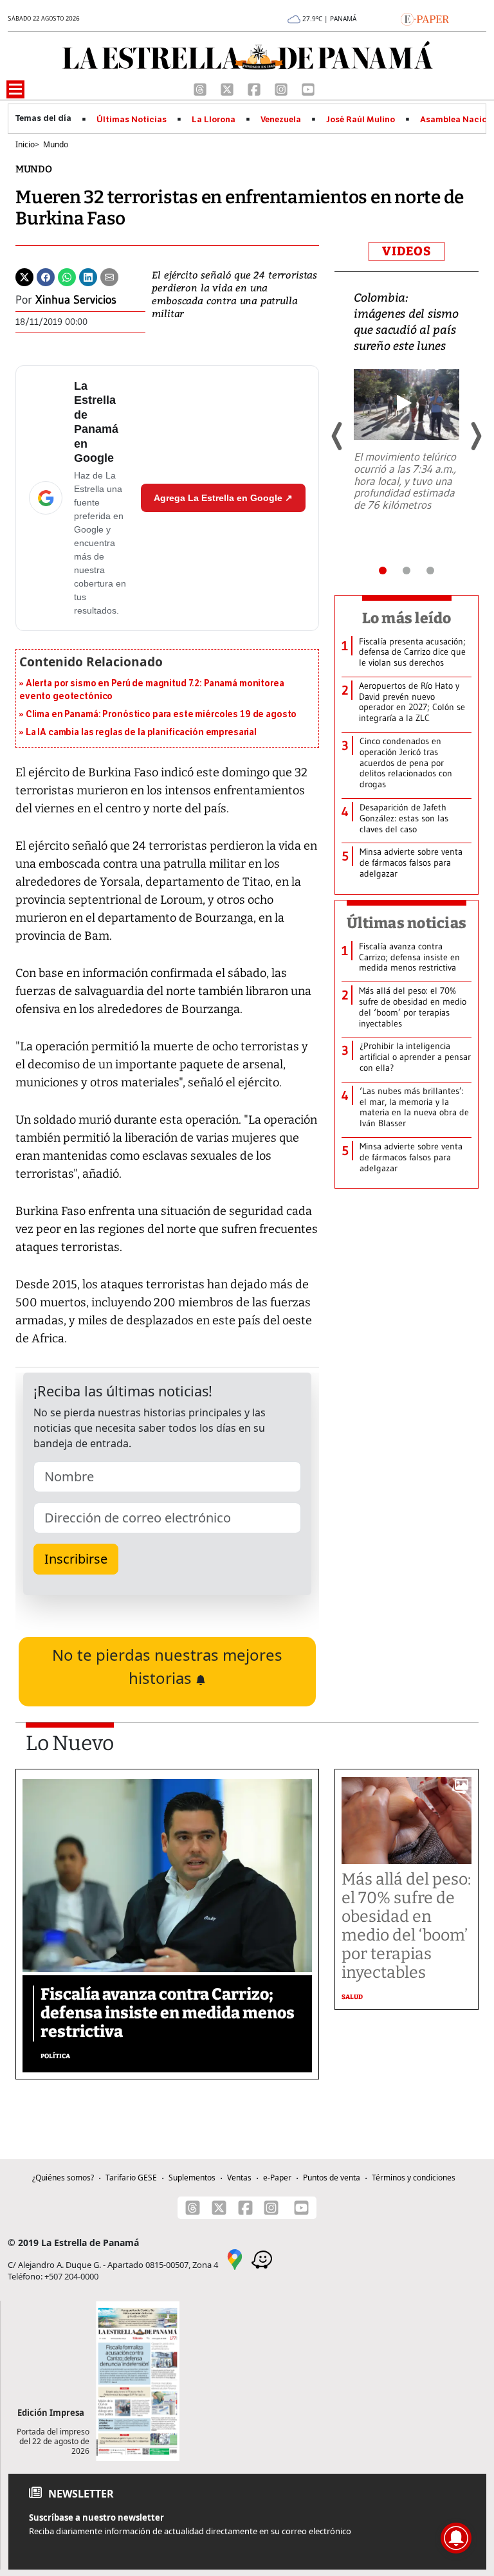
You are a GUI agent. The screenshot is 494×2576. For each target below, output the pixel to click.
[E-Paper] (425, 18)
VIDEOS (407, 251)
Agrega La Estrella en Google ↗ (223, 498)
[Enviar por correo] (109, 276)
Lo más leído (407, 618)
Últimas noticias (407, 923)
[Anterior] (338, 436)
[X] (228, 88)
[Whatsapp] (67, 276)
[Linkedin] (88, 276)
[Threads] (201, 88)
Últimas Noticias (132, 120)
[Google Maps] (235, 2258)
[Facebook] (255, 88)
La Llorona (214, 120)
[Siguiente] (475, 436)
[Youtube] (308, 88)
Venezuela (281, 120)
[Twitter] (24, 276)
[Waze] (262, 2258)
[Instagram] (282, 88)
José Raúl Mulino (361, 120)
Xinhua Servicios (76, 300)
